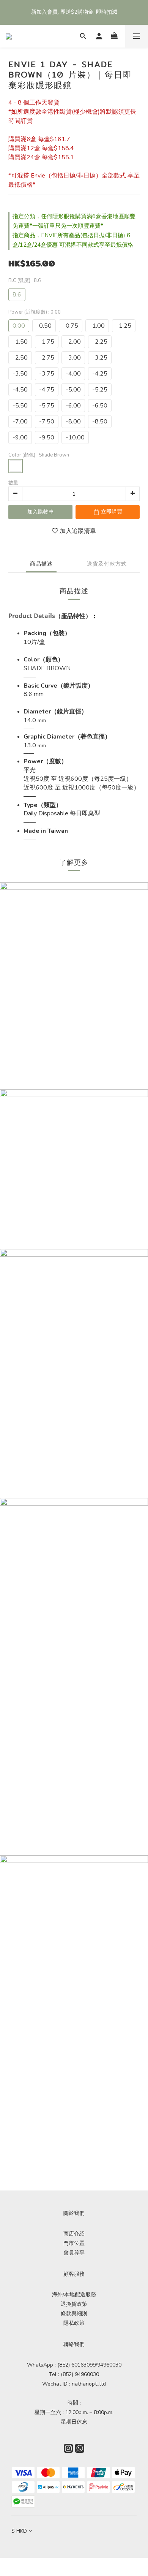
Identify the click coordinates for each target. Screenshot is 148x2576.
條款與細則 (74, 2314)
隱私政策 (74, 2323)
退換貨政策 (74, 2304)
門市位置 (74, 2243)
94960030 (109, 2365)
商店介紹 (74, 2234)
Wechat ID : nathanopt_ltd (74, 2384)
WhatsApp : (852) (61, 2365)
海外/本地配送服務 (74, 2295)
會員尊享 (74, 2253)
